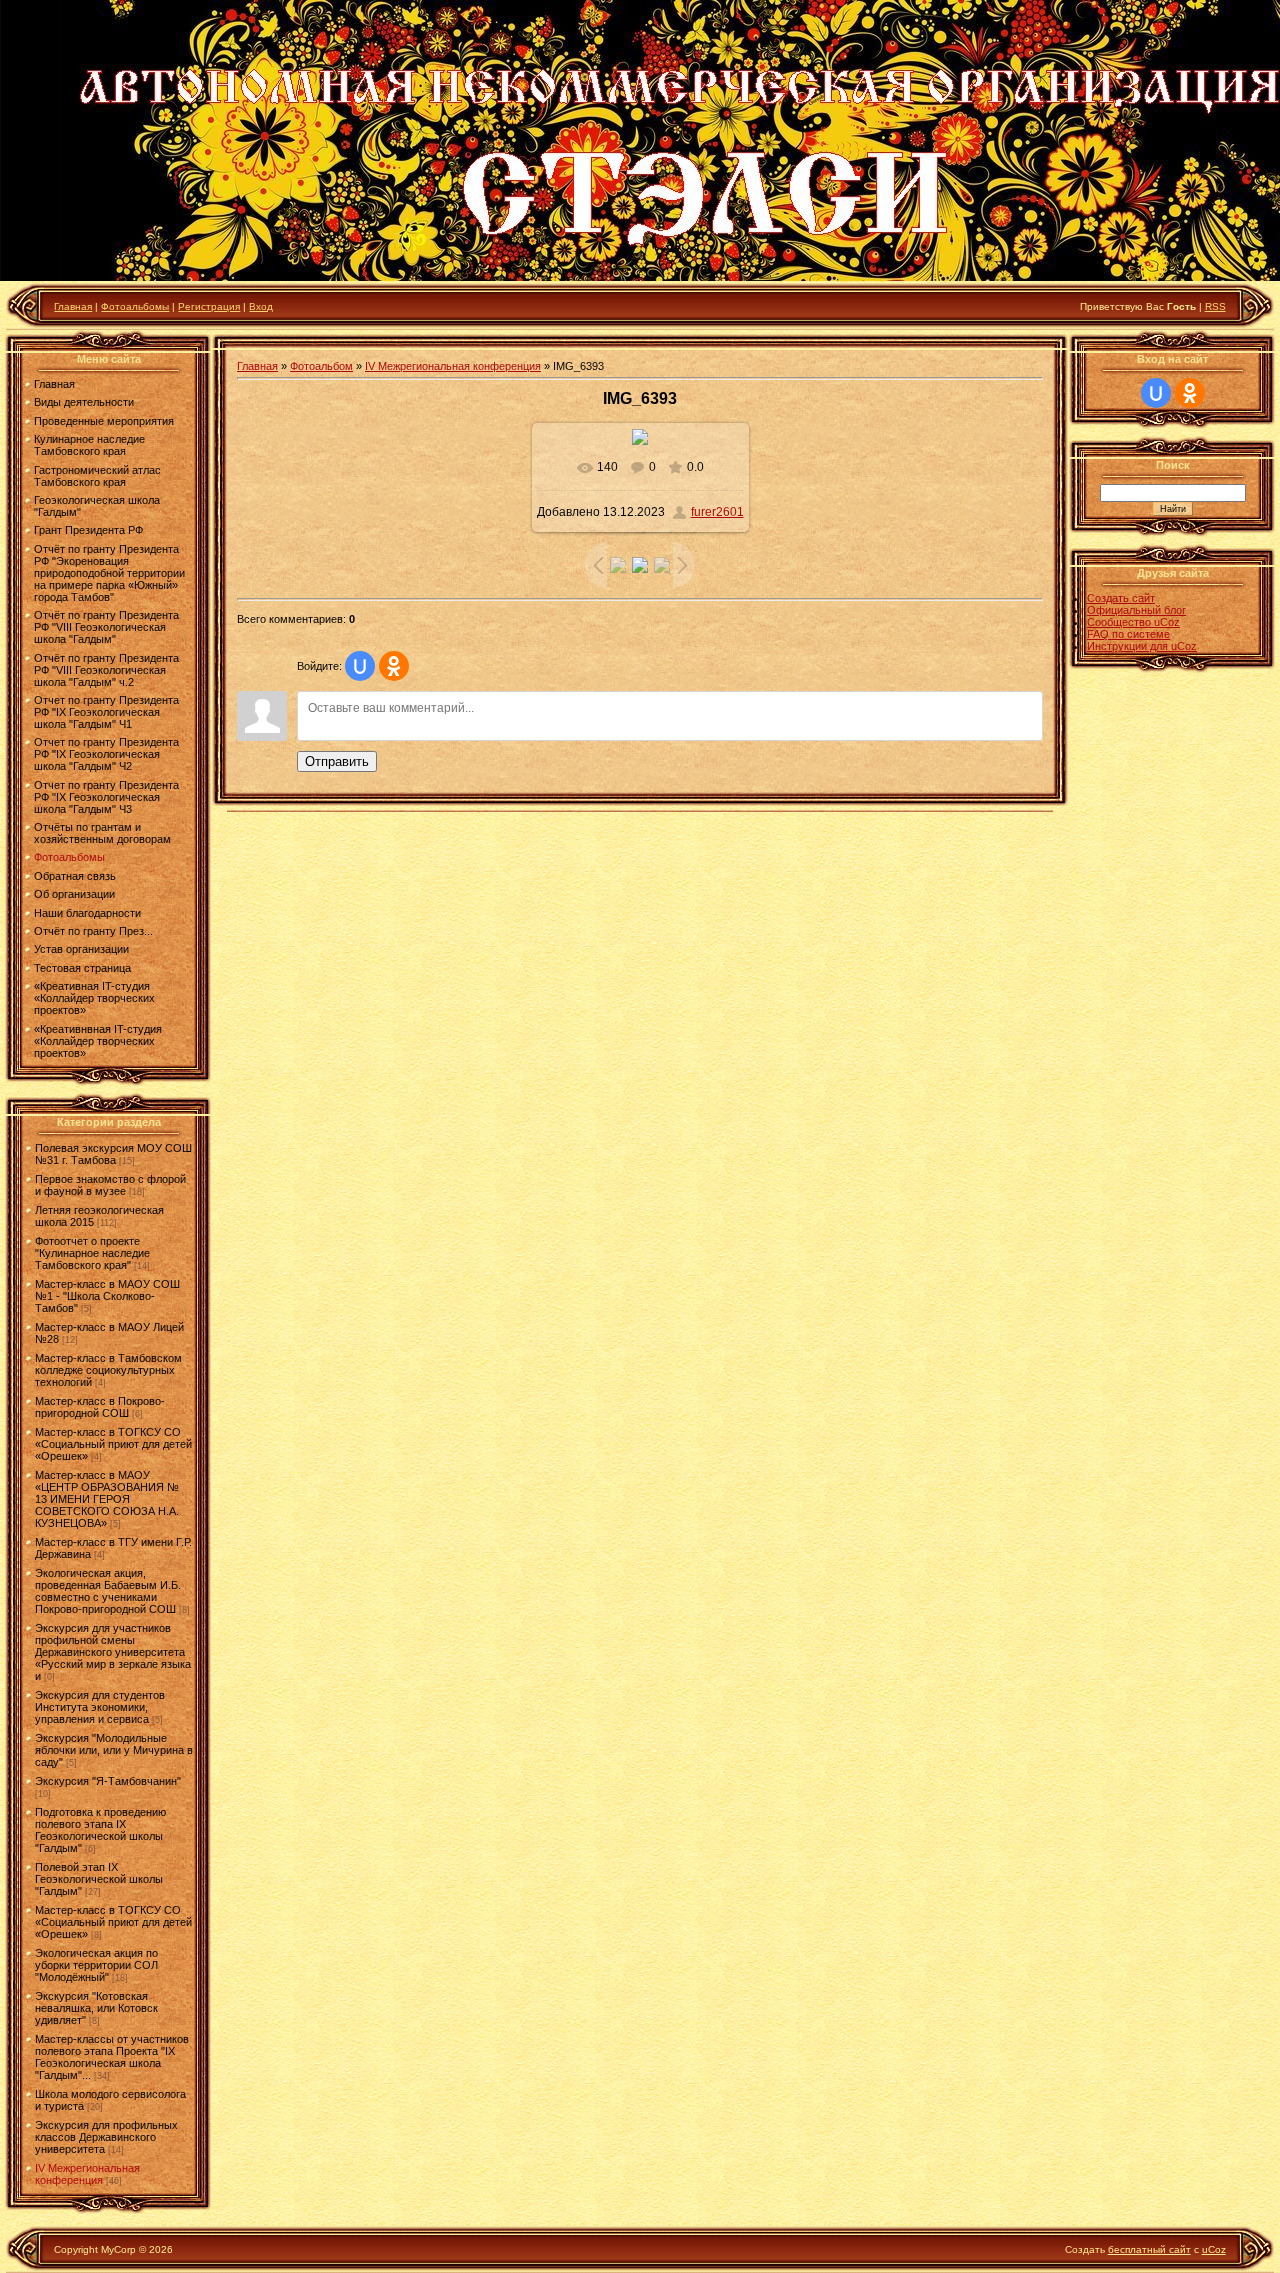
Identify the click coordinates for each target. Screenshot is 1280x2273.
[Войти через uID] (360, 666)
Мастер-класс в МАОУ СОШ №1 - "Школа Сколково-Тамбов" (107, 1296)
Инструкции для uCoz (1142, 646)
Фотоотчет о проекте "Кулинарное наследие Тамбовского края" (92, 1253)
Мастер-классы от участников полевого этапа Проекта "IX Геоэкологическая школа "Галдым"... (112, 2057)
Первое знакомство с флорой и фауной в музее (110, 1185)
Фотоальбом (321, 366)
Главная (73, 306)
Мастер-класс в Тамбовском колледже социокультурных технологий (108, 1370)
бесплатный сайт (1149, 2249)
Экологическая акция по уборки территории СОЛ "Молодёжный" (96, 1965)
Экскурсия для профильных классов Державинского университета (106, 2137)
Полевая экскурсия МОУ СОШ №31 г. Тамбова (113, 1154)
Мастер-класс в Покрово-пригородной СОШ (100, 1407)
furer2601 (717, 512)
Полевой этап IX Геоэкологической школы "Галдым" (99, 1879)
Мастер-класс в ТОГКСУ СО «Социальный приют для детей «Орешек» (113, 1444)
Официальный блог (1136, 610)
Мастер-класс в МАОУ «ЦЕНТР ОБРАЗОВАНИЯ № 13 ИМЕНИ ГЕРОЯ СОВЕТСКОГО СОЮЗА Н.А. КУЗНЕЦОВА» (107, 1499)
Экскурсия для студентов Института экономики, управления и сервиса (100, 1707)
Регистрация (209, 306)
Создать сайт (1121, 598)
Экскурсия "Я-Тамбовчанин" (108, 1781)
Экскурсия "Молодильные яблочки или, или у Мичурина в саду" (114, 1750)
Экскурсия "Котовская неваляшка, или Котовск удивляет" (96, 2008)
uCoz (1214, 2249)
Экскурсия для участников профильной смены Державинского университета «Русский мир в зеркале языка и (113, 1652)
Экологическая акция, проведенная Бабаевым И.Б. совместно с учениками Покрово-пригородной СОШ (108, 1591)
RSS (1215, 306)
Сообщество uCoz (1133, 622)
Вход (261, 306)
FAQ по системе (1128, 634)
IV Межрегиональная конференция (87, 2174)
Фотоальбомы (135, 306)
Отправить (337, 761)
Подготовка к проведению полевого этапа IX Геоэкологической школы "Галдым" (100, 1830)
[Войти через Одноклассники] (394, 666)
